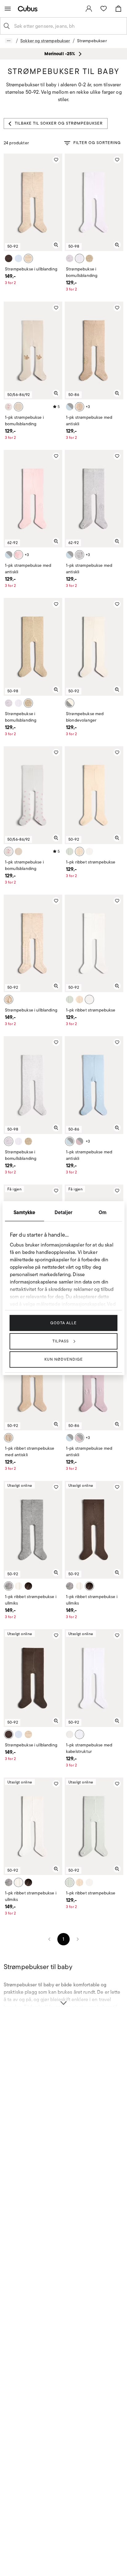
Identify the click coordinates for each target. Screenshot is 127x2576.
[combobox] (68, 26)
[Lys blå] (70, 407)
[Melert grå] (70, 258)
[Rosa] (18, 555)
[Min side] (89, 9)
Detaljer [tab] (63, 1212)
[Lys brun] (28, 258)
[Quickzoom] (56, 245)
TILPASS (61, 1341)
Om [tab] (102, 1212)
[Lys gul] (80, 851)
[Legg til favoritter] (56, 160)
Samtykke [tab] (24, 1212)
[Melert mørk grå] (80, 555)
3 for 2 (10, 283)
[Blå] (18, 258)
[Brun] (28, 1586)
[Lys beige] (18, 407)
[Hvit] (80, 258)
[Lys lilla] (80, 1141)
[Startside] (29, 8)
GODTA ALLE (63, 1323)
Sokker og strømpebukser (45, 41)
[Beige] (9, 1438)
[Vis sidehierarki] (9, 41)
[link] (89, 9)
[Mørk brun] (9, 258)
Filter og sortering (97, 143)
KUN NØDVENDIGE (64, 1359)
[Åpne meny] (8, 9)
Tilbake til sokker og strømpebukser (59, 123)
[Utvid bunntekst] (63, 1999)
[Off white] (9, 407)
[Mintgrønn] (70, 851)
